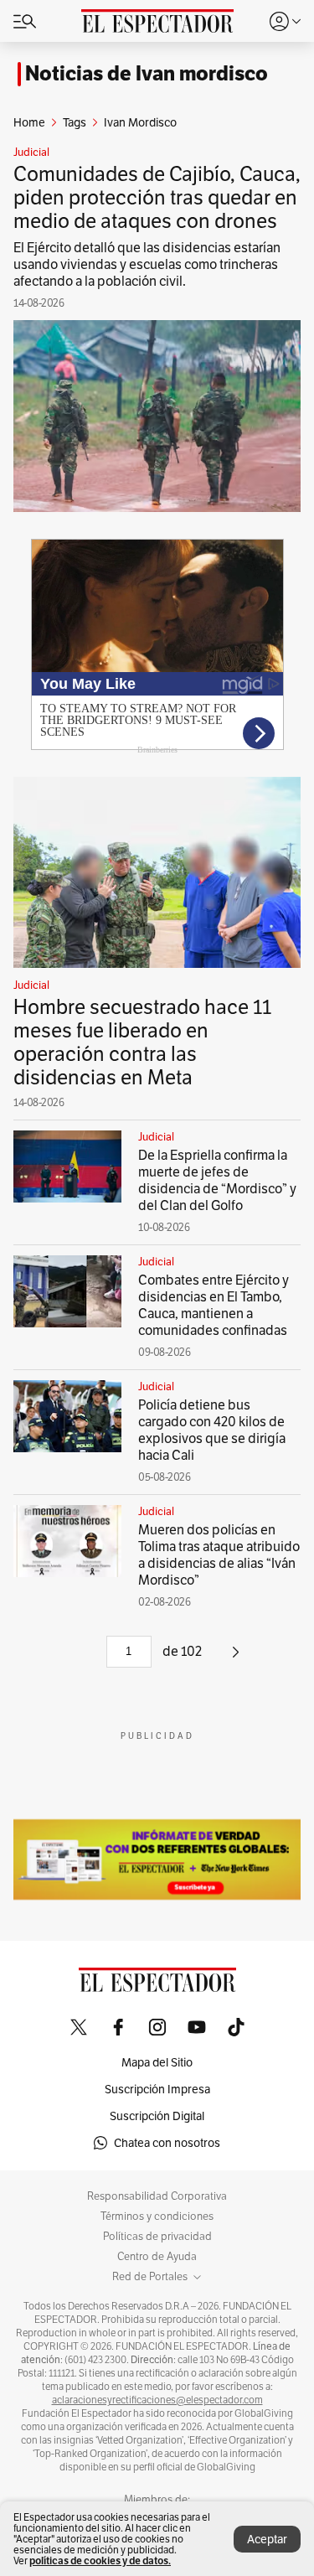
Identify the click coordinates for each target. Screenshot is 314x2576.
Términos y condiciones (157, 2216)
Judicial (31, 153)
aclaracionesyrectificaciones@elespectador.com (157, 2400)
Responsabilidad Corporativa (157, 2196)
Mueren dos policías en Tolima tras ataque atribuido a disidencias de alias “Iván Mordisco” (219, 1555)
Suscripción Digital (157, 2116)
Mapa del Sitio (157, 2062)
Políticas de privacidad (157, 2237)
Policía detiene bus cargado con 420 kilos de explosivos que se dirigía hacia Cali (212, 1430)
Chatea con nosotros (167, 2143)
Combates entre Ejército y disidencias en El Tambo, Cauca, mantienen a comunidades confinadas (214, 1305)
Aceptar (267, 2539)
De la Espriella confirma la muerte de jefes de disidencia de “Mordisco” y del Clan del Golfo (217, 1180)
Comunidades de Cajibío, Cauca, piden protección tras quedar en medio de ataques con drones (157, 197)
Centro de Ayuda (157, 2257)
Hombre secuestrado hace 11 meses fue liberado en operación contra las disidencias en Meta (142, 1042)
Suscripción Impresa (157, 2089)
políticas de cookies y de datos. (100, 2560)
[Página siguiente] (236, 1658)
